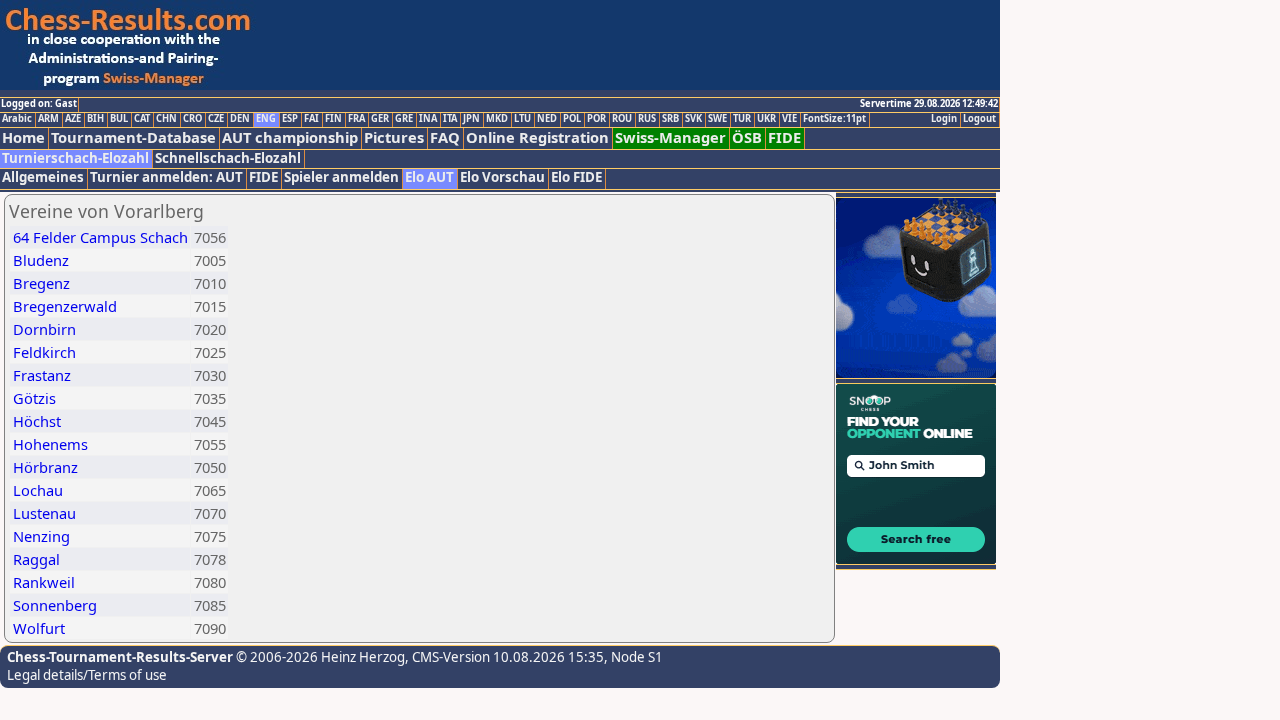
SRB (670, 119)
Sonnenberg (55, 605)
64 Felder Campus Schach (100, 237)
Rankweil (44, 582)
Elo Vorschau (502, 177)
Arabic (17, 119)
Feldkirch (44, 352)
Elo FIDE (576, 177)
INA (428, 119)
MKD (497, 119)
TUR (742, 119)
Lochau (38, 490)
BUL (119, 119)
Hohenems (50, 444)
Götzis (34, 398)
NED (547, 119)
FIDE (784, 137)
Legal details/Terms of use (87, 675)
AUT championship (290, 137)
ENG (266, 119)
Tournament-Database (133, 137)
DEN (240, 119)
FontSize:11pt (834, 119)
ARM (48, 119)
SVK (693, 119)
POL (572, 119)
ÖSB (747, 137)
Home (23, 137)
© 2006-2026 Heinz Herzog (319, 657)
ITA (450, 119)
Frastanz (42, 375)
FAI (311, 119)
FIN (333, 119)
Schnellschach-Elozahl (228, 158)
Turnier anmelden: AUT (166, 177)
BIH (95, 119)
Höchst (37, 421)
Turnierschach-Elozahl (75, 158)
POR (596, 119)
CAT (142, 119)
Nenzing (41, 536)
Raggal (36, 559)
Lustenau (44, 513)
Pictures (394, 137)
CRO (192, 119)
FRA (356, 119)
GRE (404, 119)
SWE (717, 119)
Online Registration (537, 137)
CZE (216, 119)
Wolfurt (39, 628)
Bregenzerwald (65, 306)
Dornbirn (44, 329)
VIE (789, 119)
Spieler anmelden (341, 177)
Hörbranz (45, 467)
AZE (73, 119)
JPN (471, 119)
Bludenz (41, 260)
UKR (766, 119)
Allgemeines (43, 177)
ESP (290, 119)
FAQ (445, 137)
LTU (522, 119)
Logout (979, 119)
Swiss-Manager (670, 137)
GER (380, 119)
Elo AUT (429, 177)
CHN (166, 119)
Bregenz (41, 283)
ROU (622, 119)
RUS (647, 119)
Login (944, 119)
